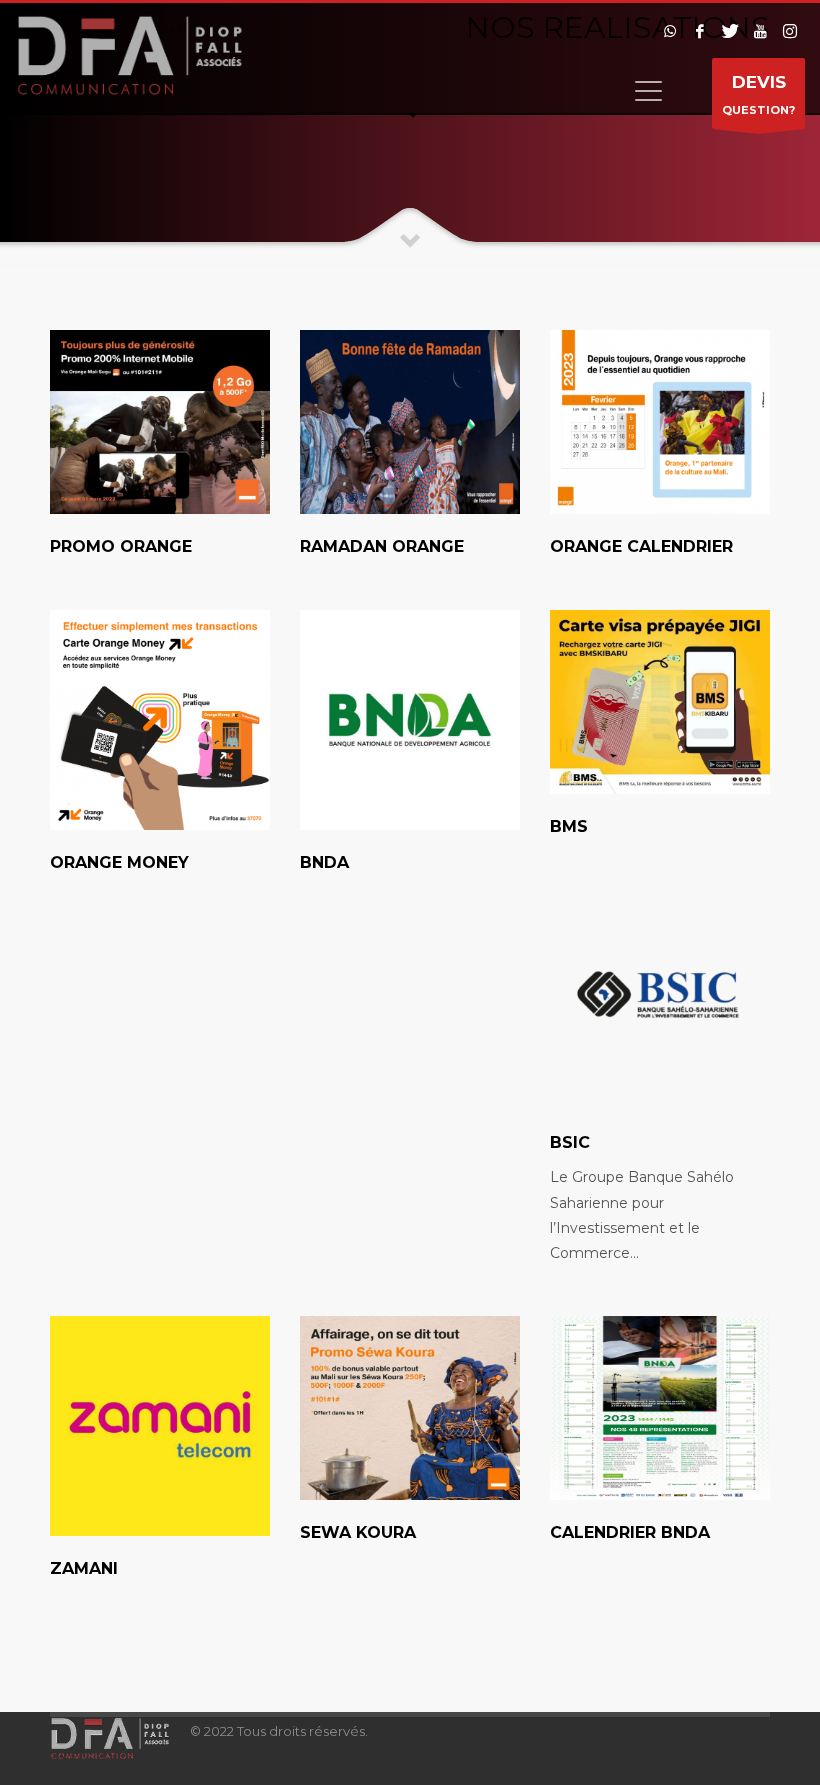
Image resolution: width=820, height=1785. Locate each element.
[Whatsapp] (670, 31)
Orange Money (119, 862)
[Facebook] (700, 31)
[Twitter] (730, 31)
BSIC (570, 1142)
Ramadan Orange (382, 546)
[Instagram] (790, 31)
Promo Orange (121, 546)
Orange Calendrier (641, 546)
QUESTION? (758, 94)
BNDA (324, 862)
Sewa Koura (358, 1532)
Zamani (84, 1568)
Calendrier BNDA (630, 1532)
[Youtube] (760, 31)
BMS (569, 826)
